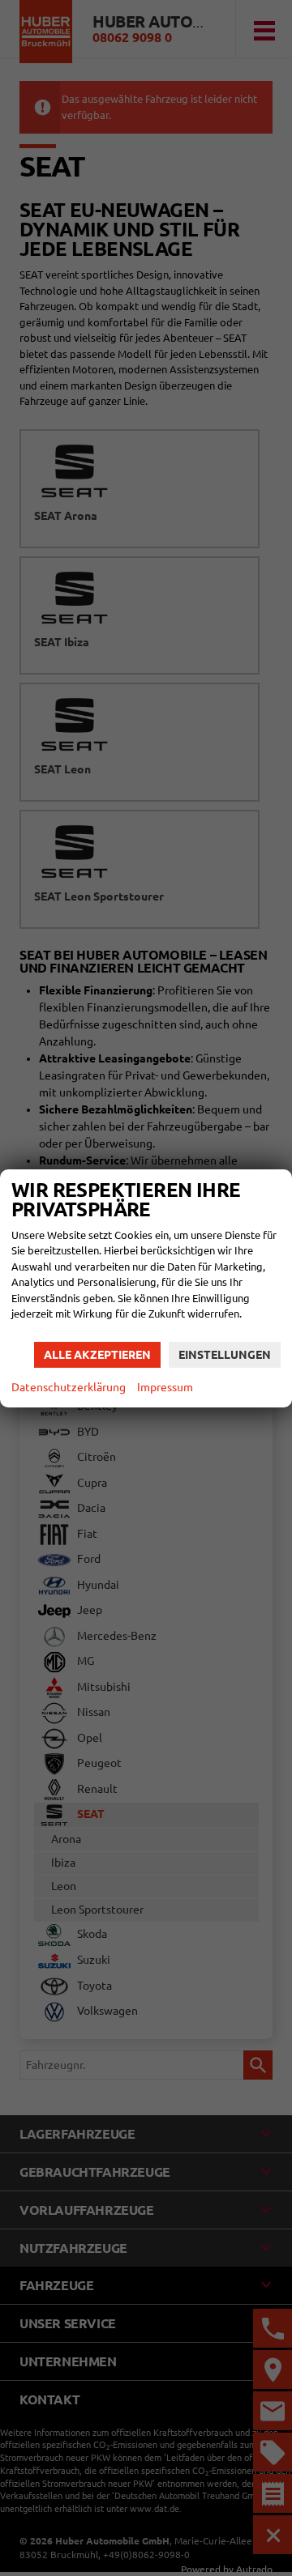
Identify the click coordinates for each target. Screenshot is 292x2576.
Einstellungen (225, 1355)
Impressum (165, 1387)
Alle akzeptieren (97, 1355)
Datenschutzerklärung (69, 1387)
